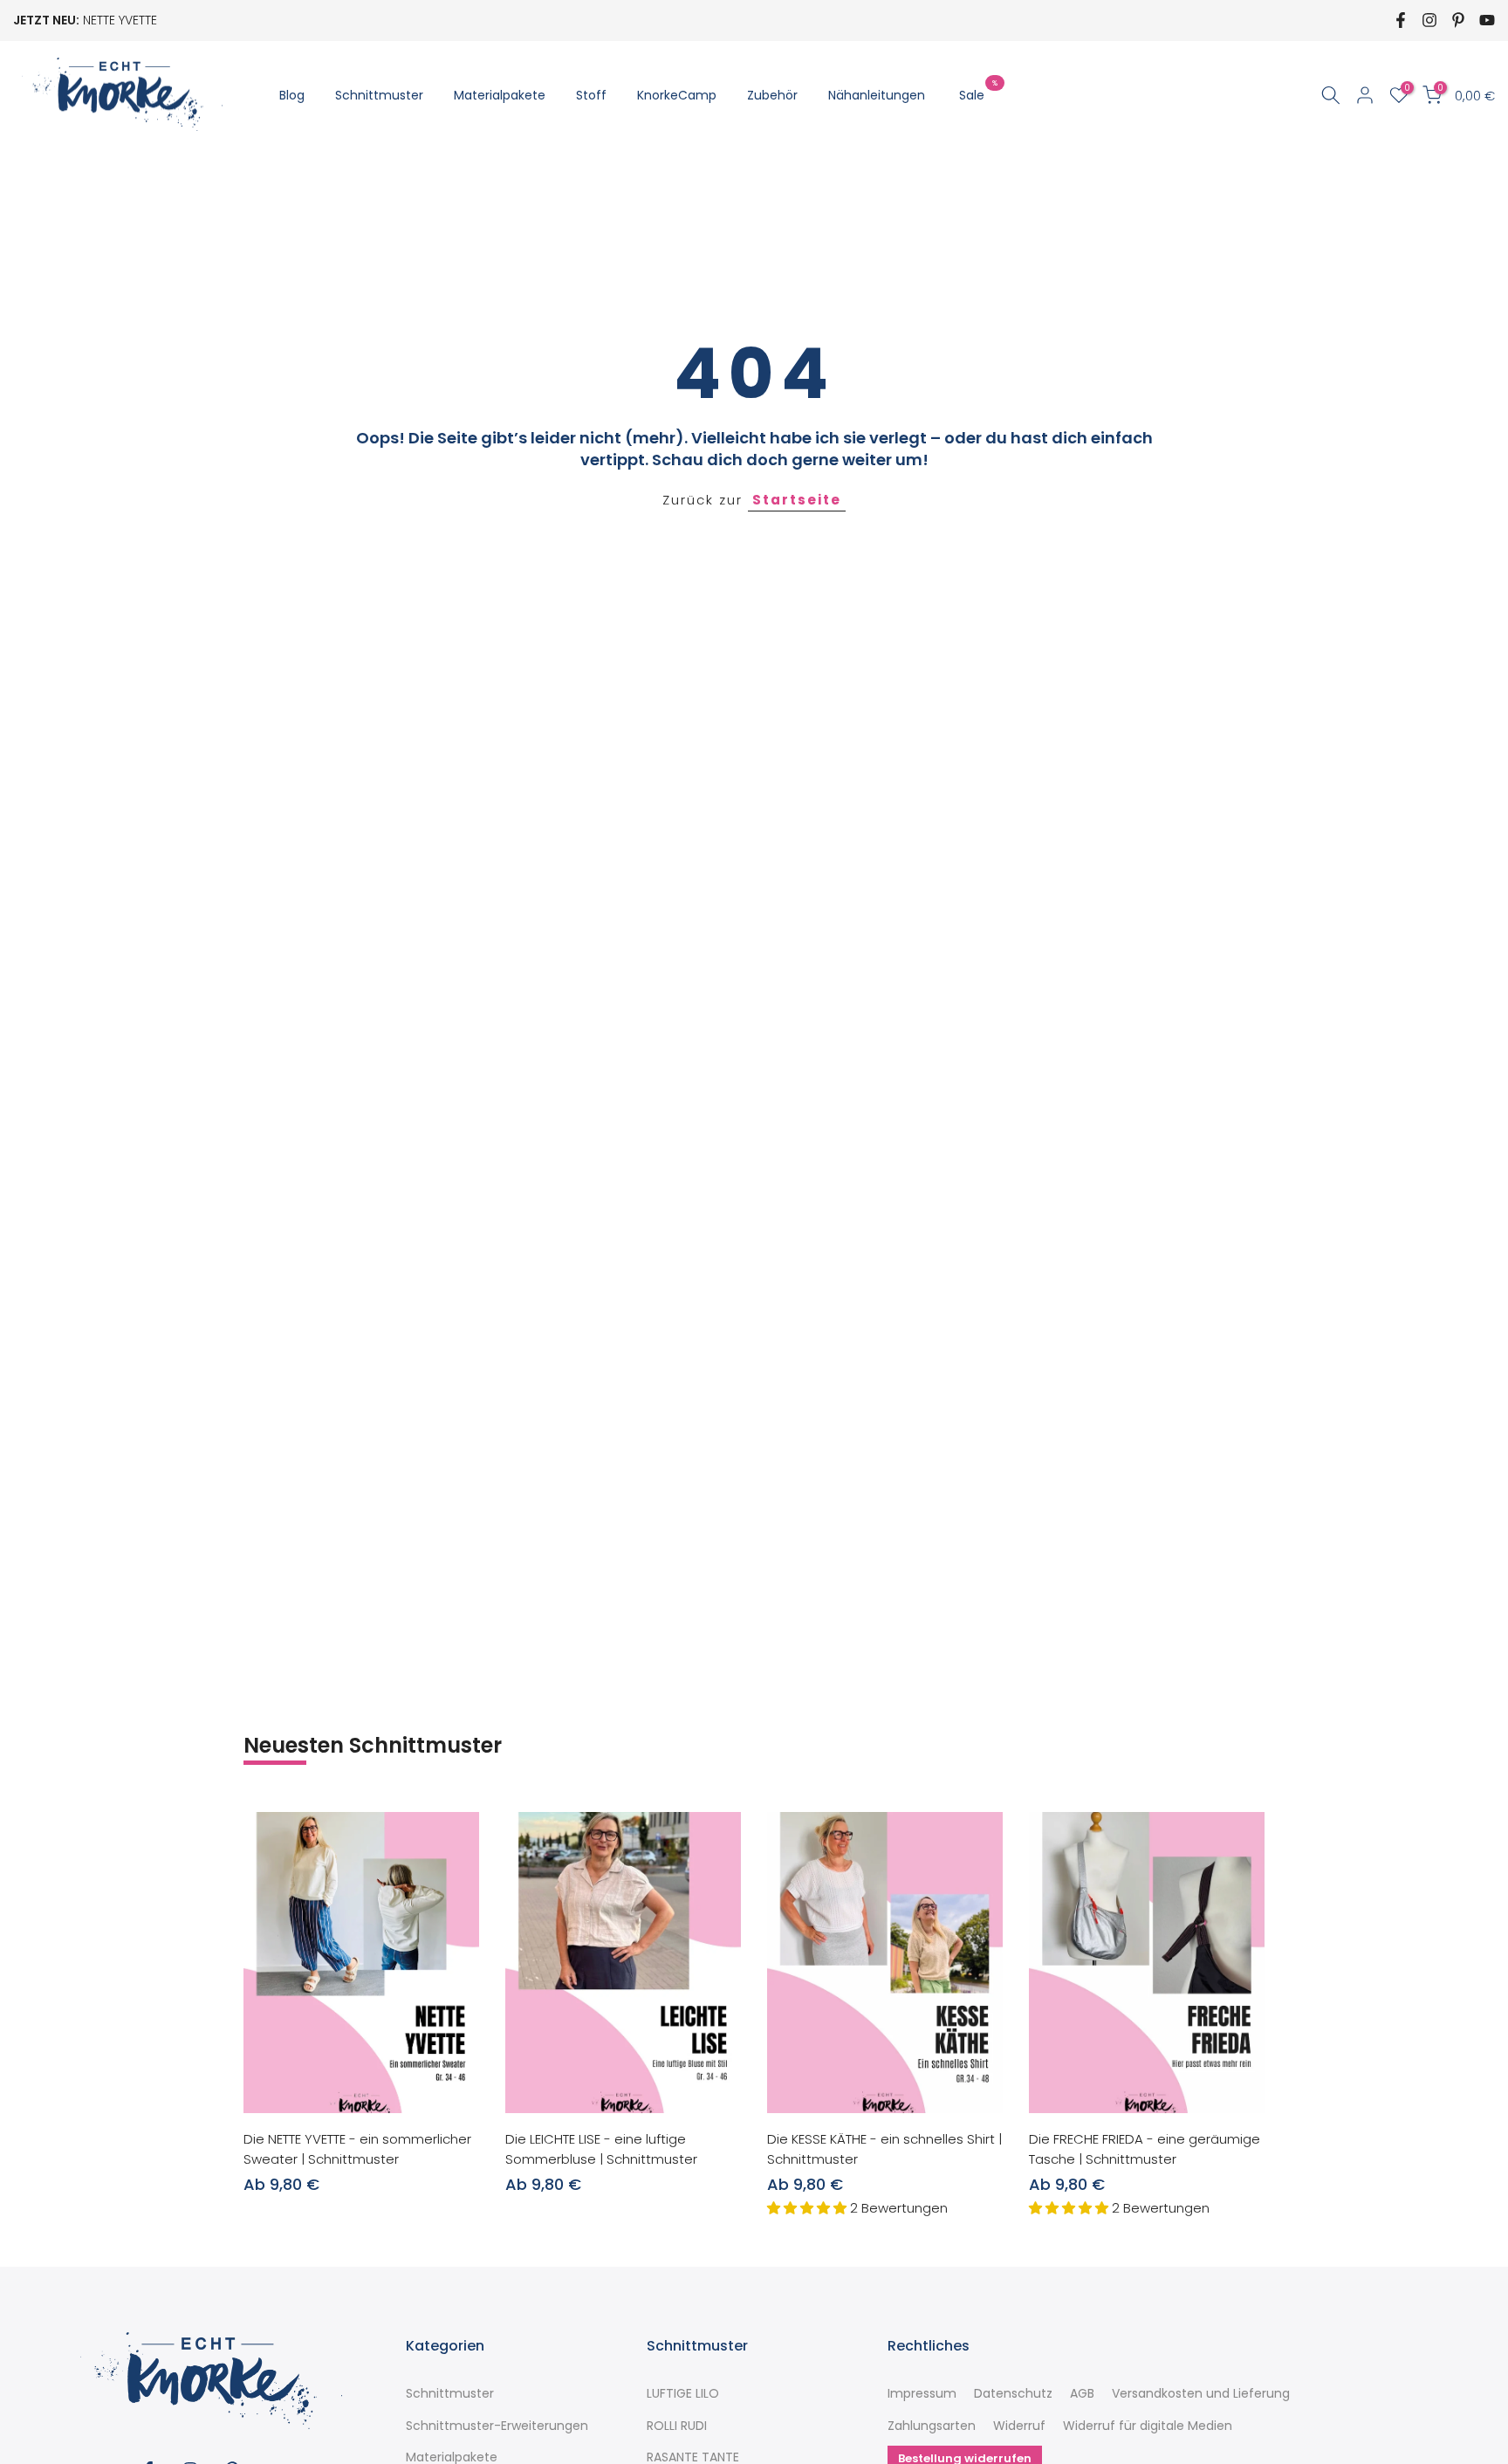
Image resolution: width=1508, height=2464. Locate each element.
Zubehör (772, 95)
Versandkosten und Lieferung (1201, 2394)
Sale (978, 94)
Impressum (922, 2394)
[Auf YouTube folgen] (1487, 20)
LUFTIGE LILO (683, 2394)
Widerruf (1019, 2426)
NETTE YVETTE (120, 20)
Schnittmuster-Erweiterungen (497, 2426)
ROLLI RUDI (677, 2426)
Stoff (591, 95)
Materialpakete (500, 95)
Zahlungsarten (932, 2426)
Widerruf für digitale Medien (1148, 2426)
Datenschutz (1013, 2394)
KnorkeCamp (677, 95)
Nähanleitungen (877, 95)
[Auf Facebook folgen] (1401, 20)
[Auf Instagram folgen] (1429, 20)
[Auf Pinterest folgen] (1458, 20)
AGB (1082, 2394)
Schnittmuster (379, 95)
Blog (292, 95)
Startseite (797, 500)
